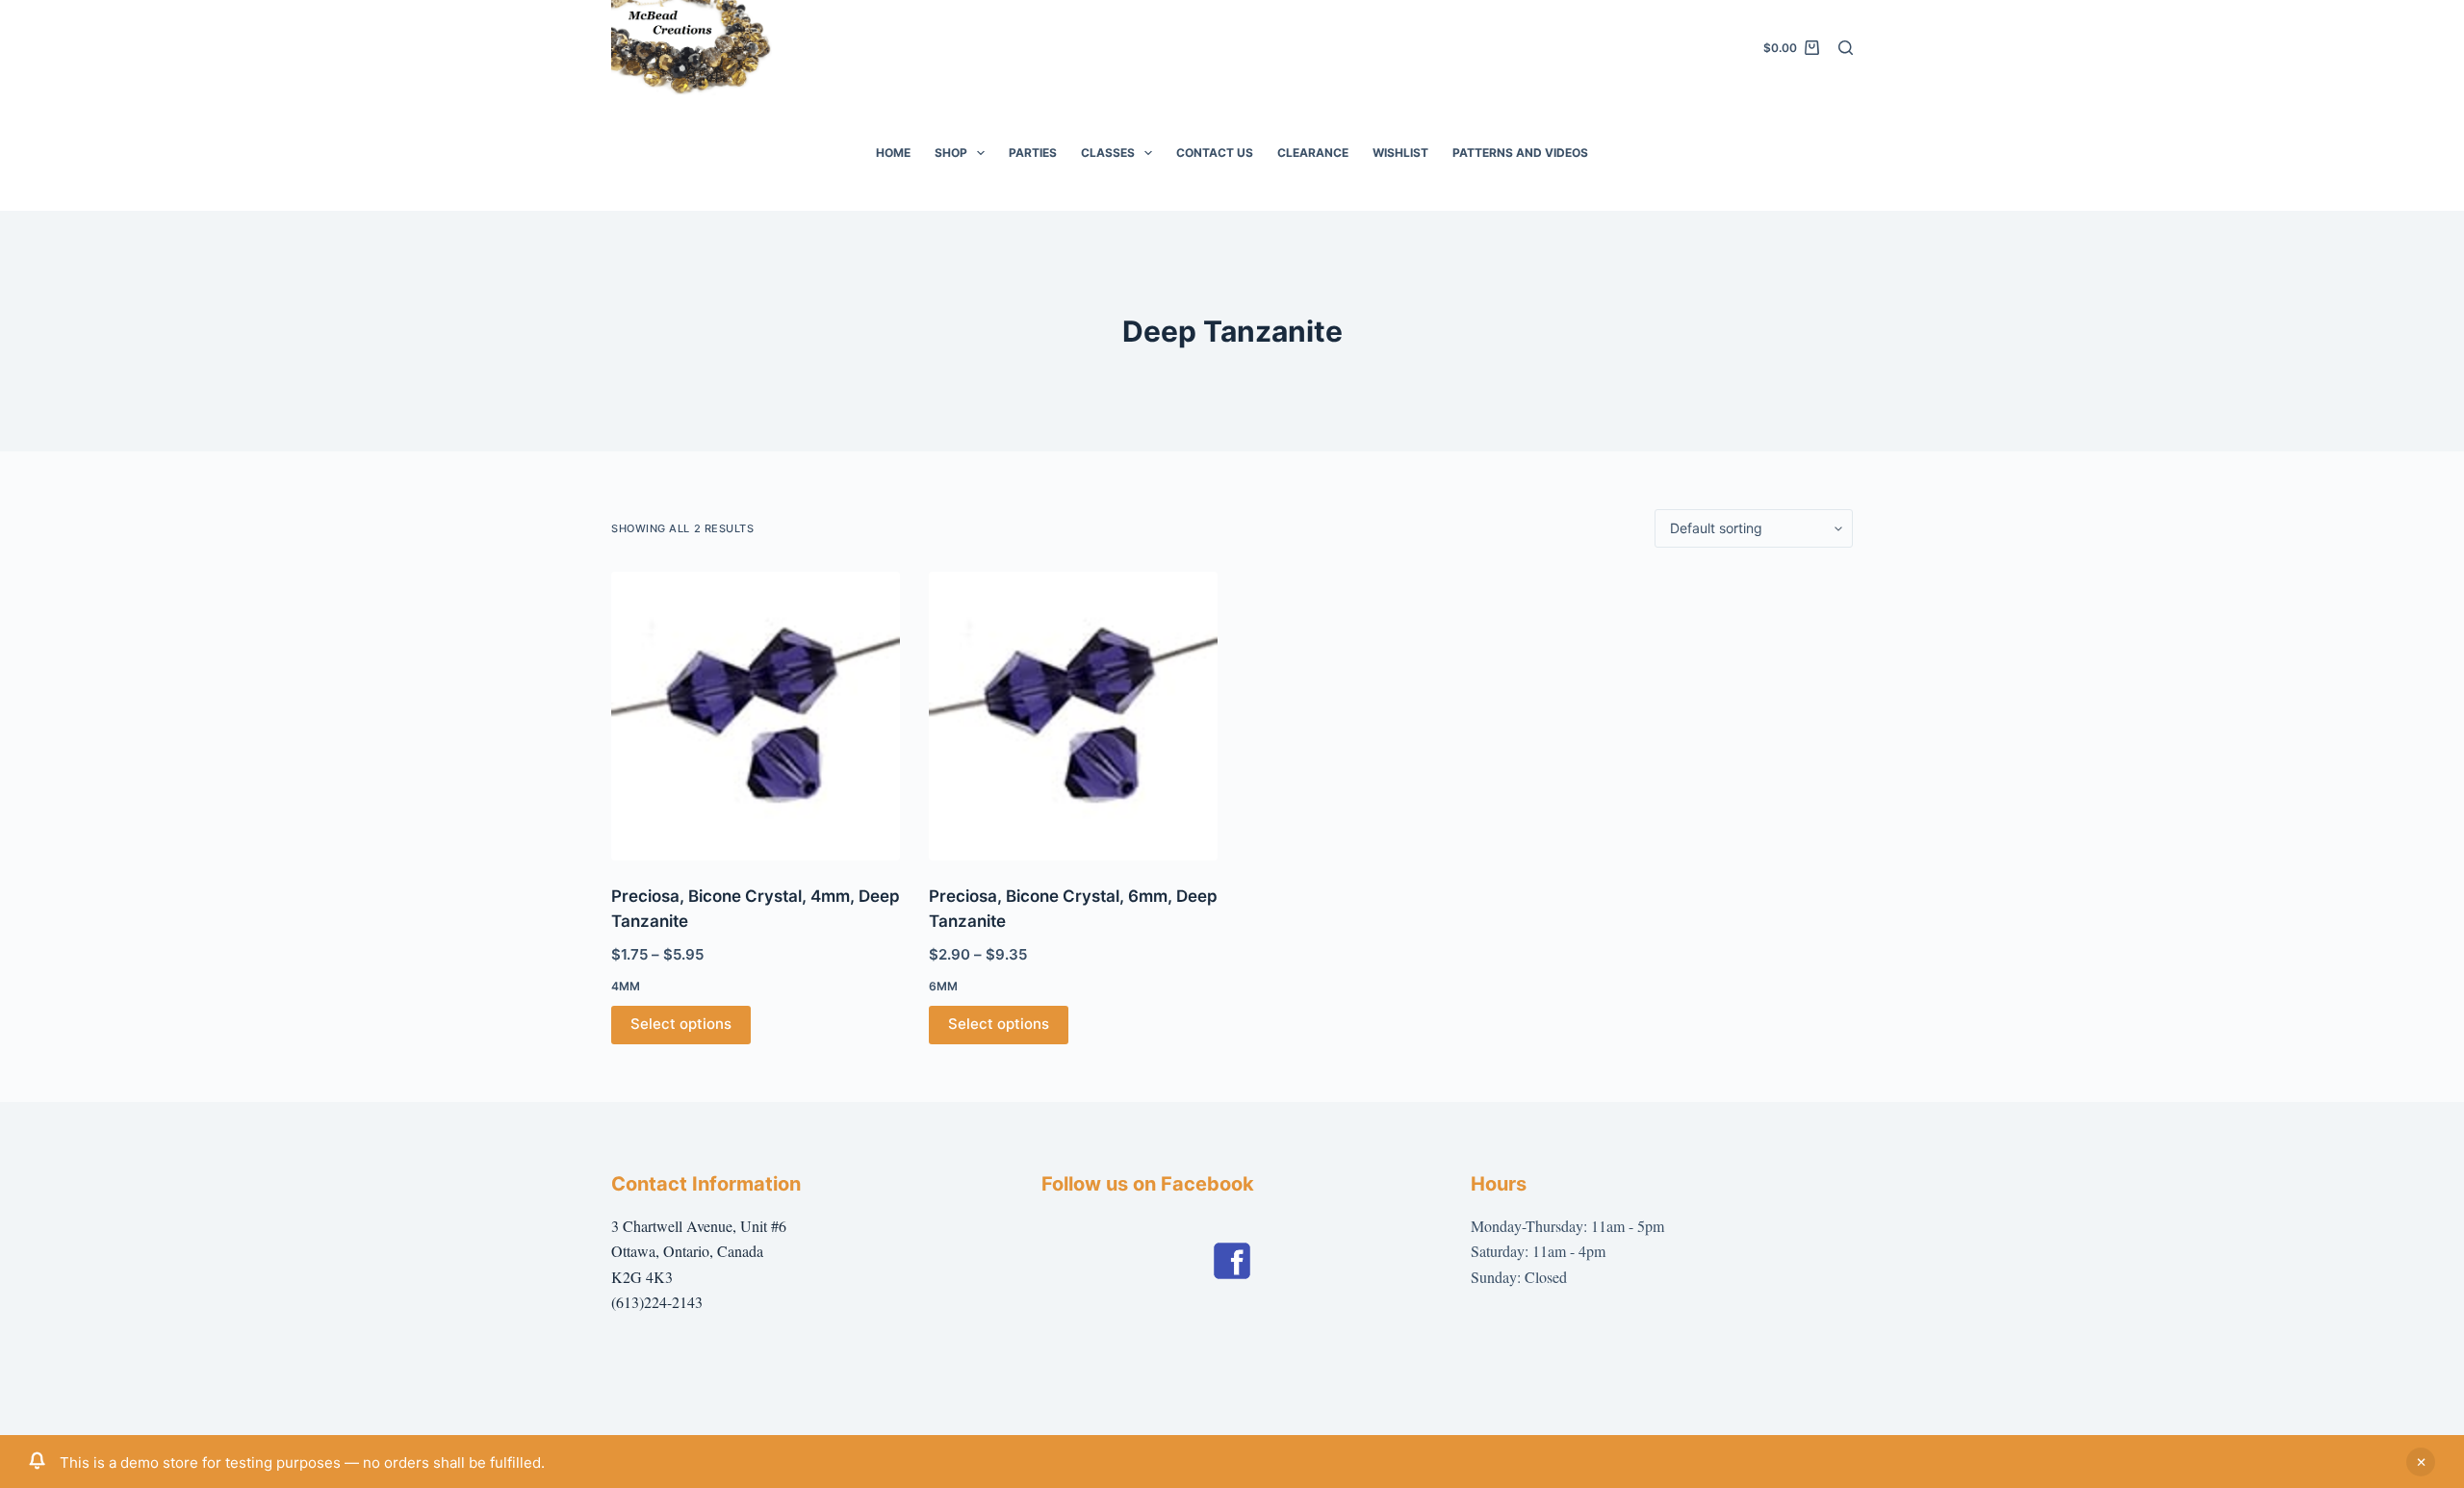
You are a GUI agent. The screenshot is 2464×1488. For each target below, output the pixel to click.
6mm (943, 986)
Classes (1108, 153)
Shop (951, 153)
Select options (681, 1024)
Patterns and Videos (1520, 153)
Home (893, 153)
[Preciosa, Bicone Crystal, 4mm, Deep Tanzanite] (756, 716)
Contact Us (1215, 153)
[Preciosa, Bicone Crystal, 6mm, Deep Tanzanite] (1073, 716)
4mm (626, 986)
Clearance (1313, 153)
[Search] (1846, 48)
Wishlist (1400, 153)
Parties (1033, 153)
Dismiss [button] (2421, 1462)
